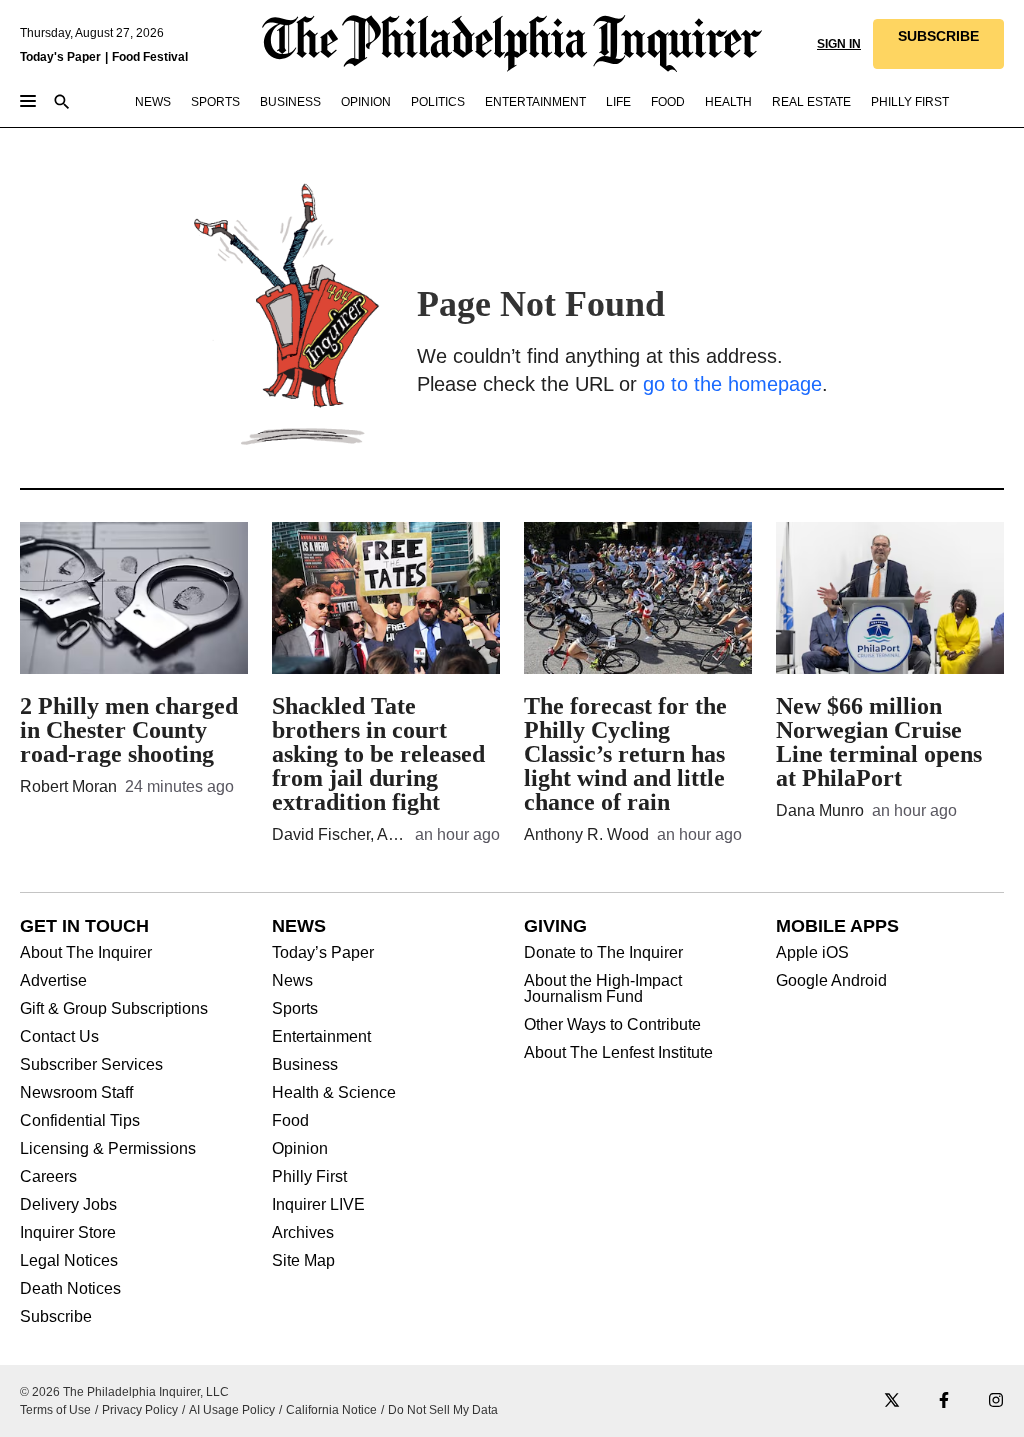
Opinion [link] (366, 102)
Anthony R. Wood (586, 834)
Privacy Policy (140, 1410)
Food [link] (668, 102)
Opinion (300, 1149)
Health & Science (334, 1093)
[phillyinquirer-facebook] (944, 1401)
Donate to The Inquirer (603, 953)
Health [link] (728, 102)
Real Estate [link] (811, 102)
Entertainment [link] (535, 102)
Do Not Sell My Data (443, 1410)
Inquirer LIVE (318, 1205)
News (292, 981)
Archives (303, 1233)
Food (290, 1121)
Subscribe (56, 1317)
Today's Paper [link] (60, 57)
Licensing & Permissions (108, 1149)
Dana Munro (820, 810)
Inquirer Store (68, 1233)
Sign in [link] (839, 44)
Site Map (303, 1261)
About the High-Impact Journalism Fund (603, 989)
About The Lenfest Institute (618, 1053)
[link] (938, 44)
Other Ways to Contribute (612, 1025)
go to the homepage (732, 384)
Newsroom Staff (76, 1093)
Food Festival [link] (150, 57)
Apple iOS (812, 953)
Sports (295, 1009)
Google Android (831, 981)
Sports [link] (215, 102)
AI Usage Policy (232, 1410)
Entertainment (321, 1037)
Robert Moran (68, 786)
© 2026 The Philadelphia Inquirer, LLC (124, 1392)
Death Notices (70, 1289)
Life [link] (618, 102)
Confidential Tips (80, 1121)
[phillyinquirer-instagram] (996, 1401)
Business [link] (290, 102)
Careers (48, 1177)
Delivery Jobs (68, 1205)
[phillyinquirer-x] (892, 1401)
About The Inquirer (86, 953)
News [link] (153, 102)
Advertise (53, 981)
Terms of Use (55, 1410)
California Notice (331, 1410)
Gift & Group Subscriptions (114, 1009)
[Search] (62, 103)
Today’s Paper (323, 953)
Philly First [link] (910, 102)
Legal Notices (69, 1261)
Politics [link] (438, 102)
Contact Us (59, 1037)
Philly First (309, 1177)
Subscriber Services (91, 1065)
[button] (938, 44)
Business (305, 1065)
